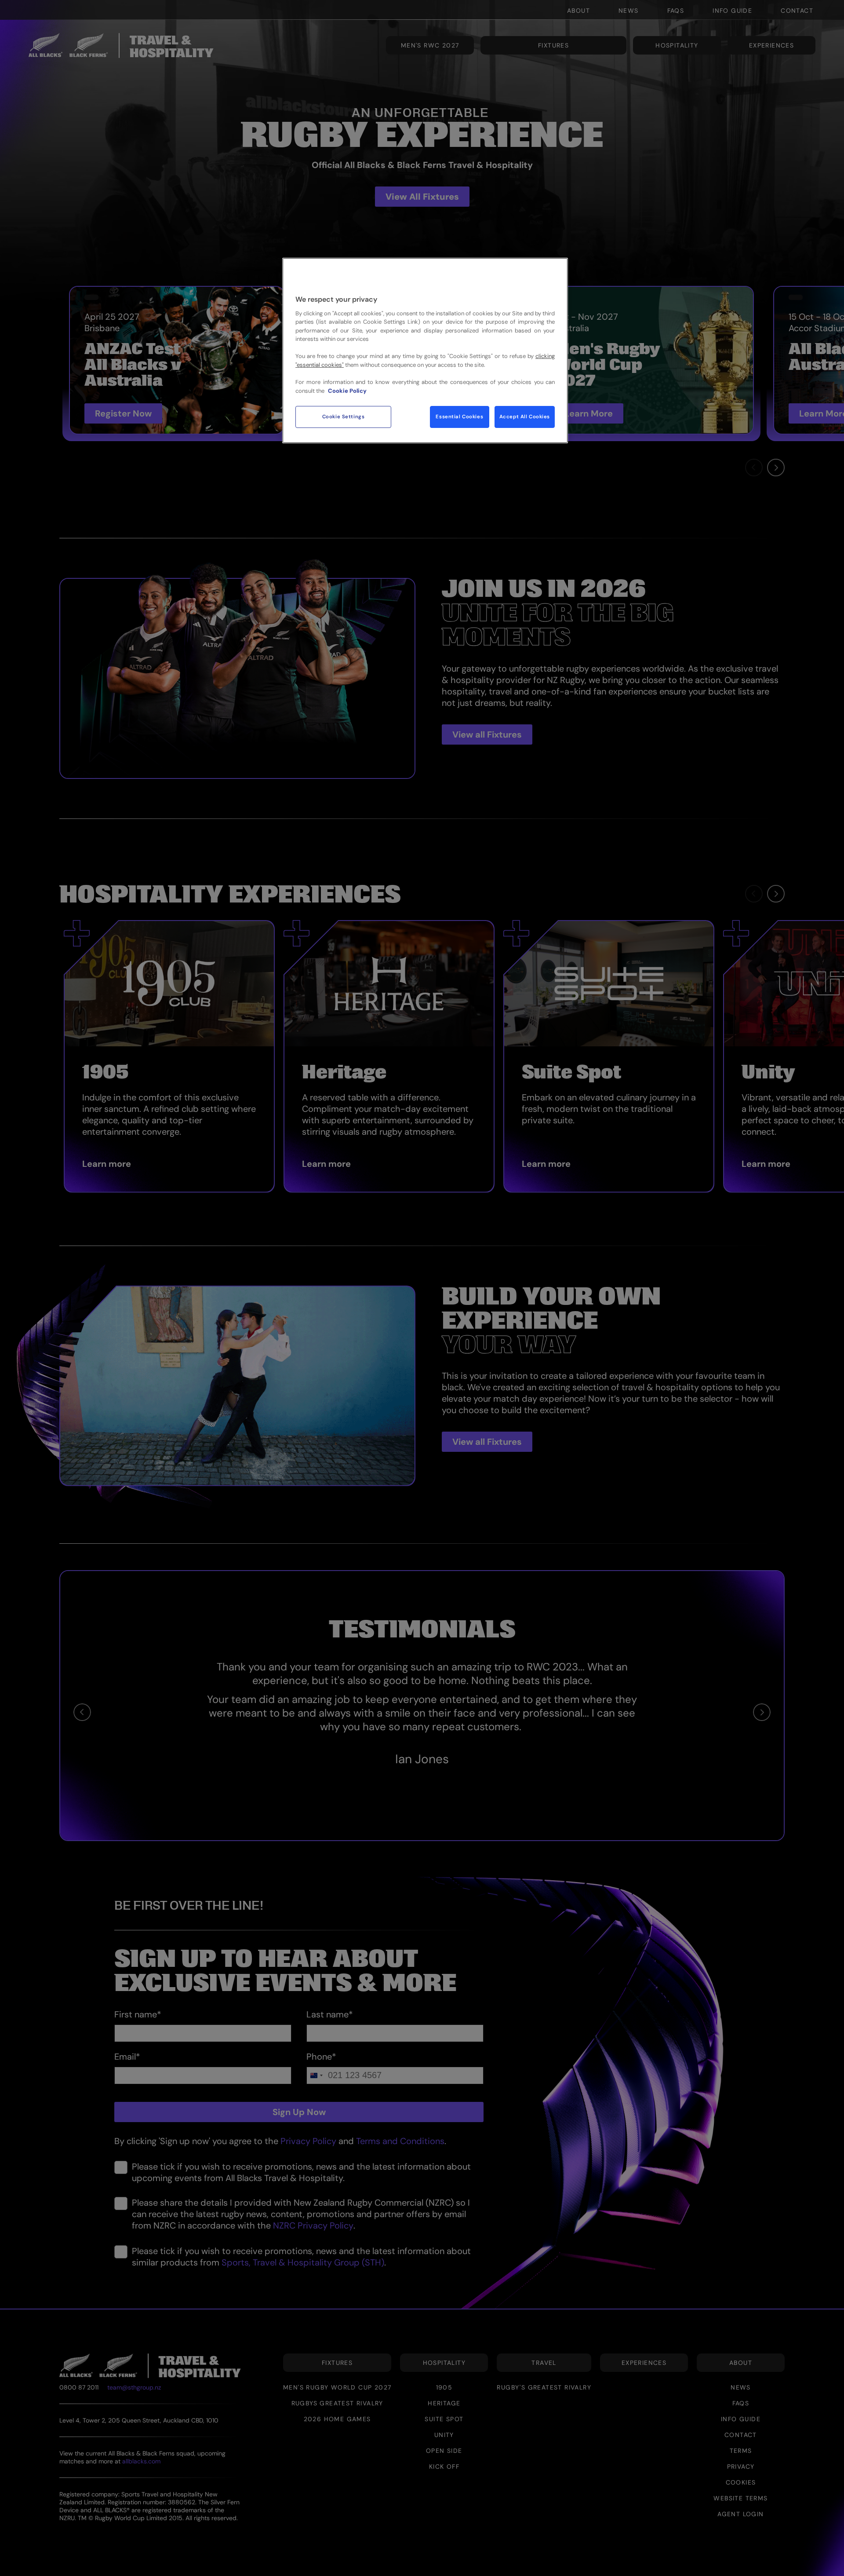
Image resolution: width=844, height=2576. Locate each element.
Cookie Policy (347, 391)
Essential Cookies (459, 417)
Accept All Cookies (525, 417)
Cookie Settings (344, 417)
